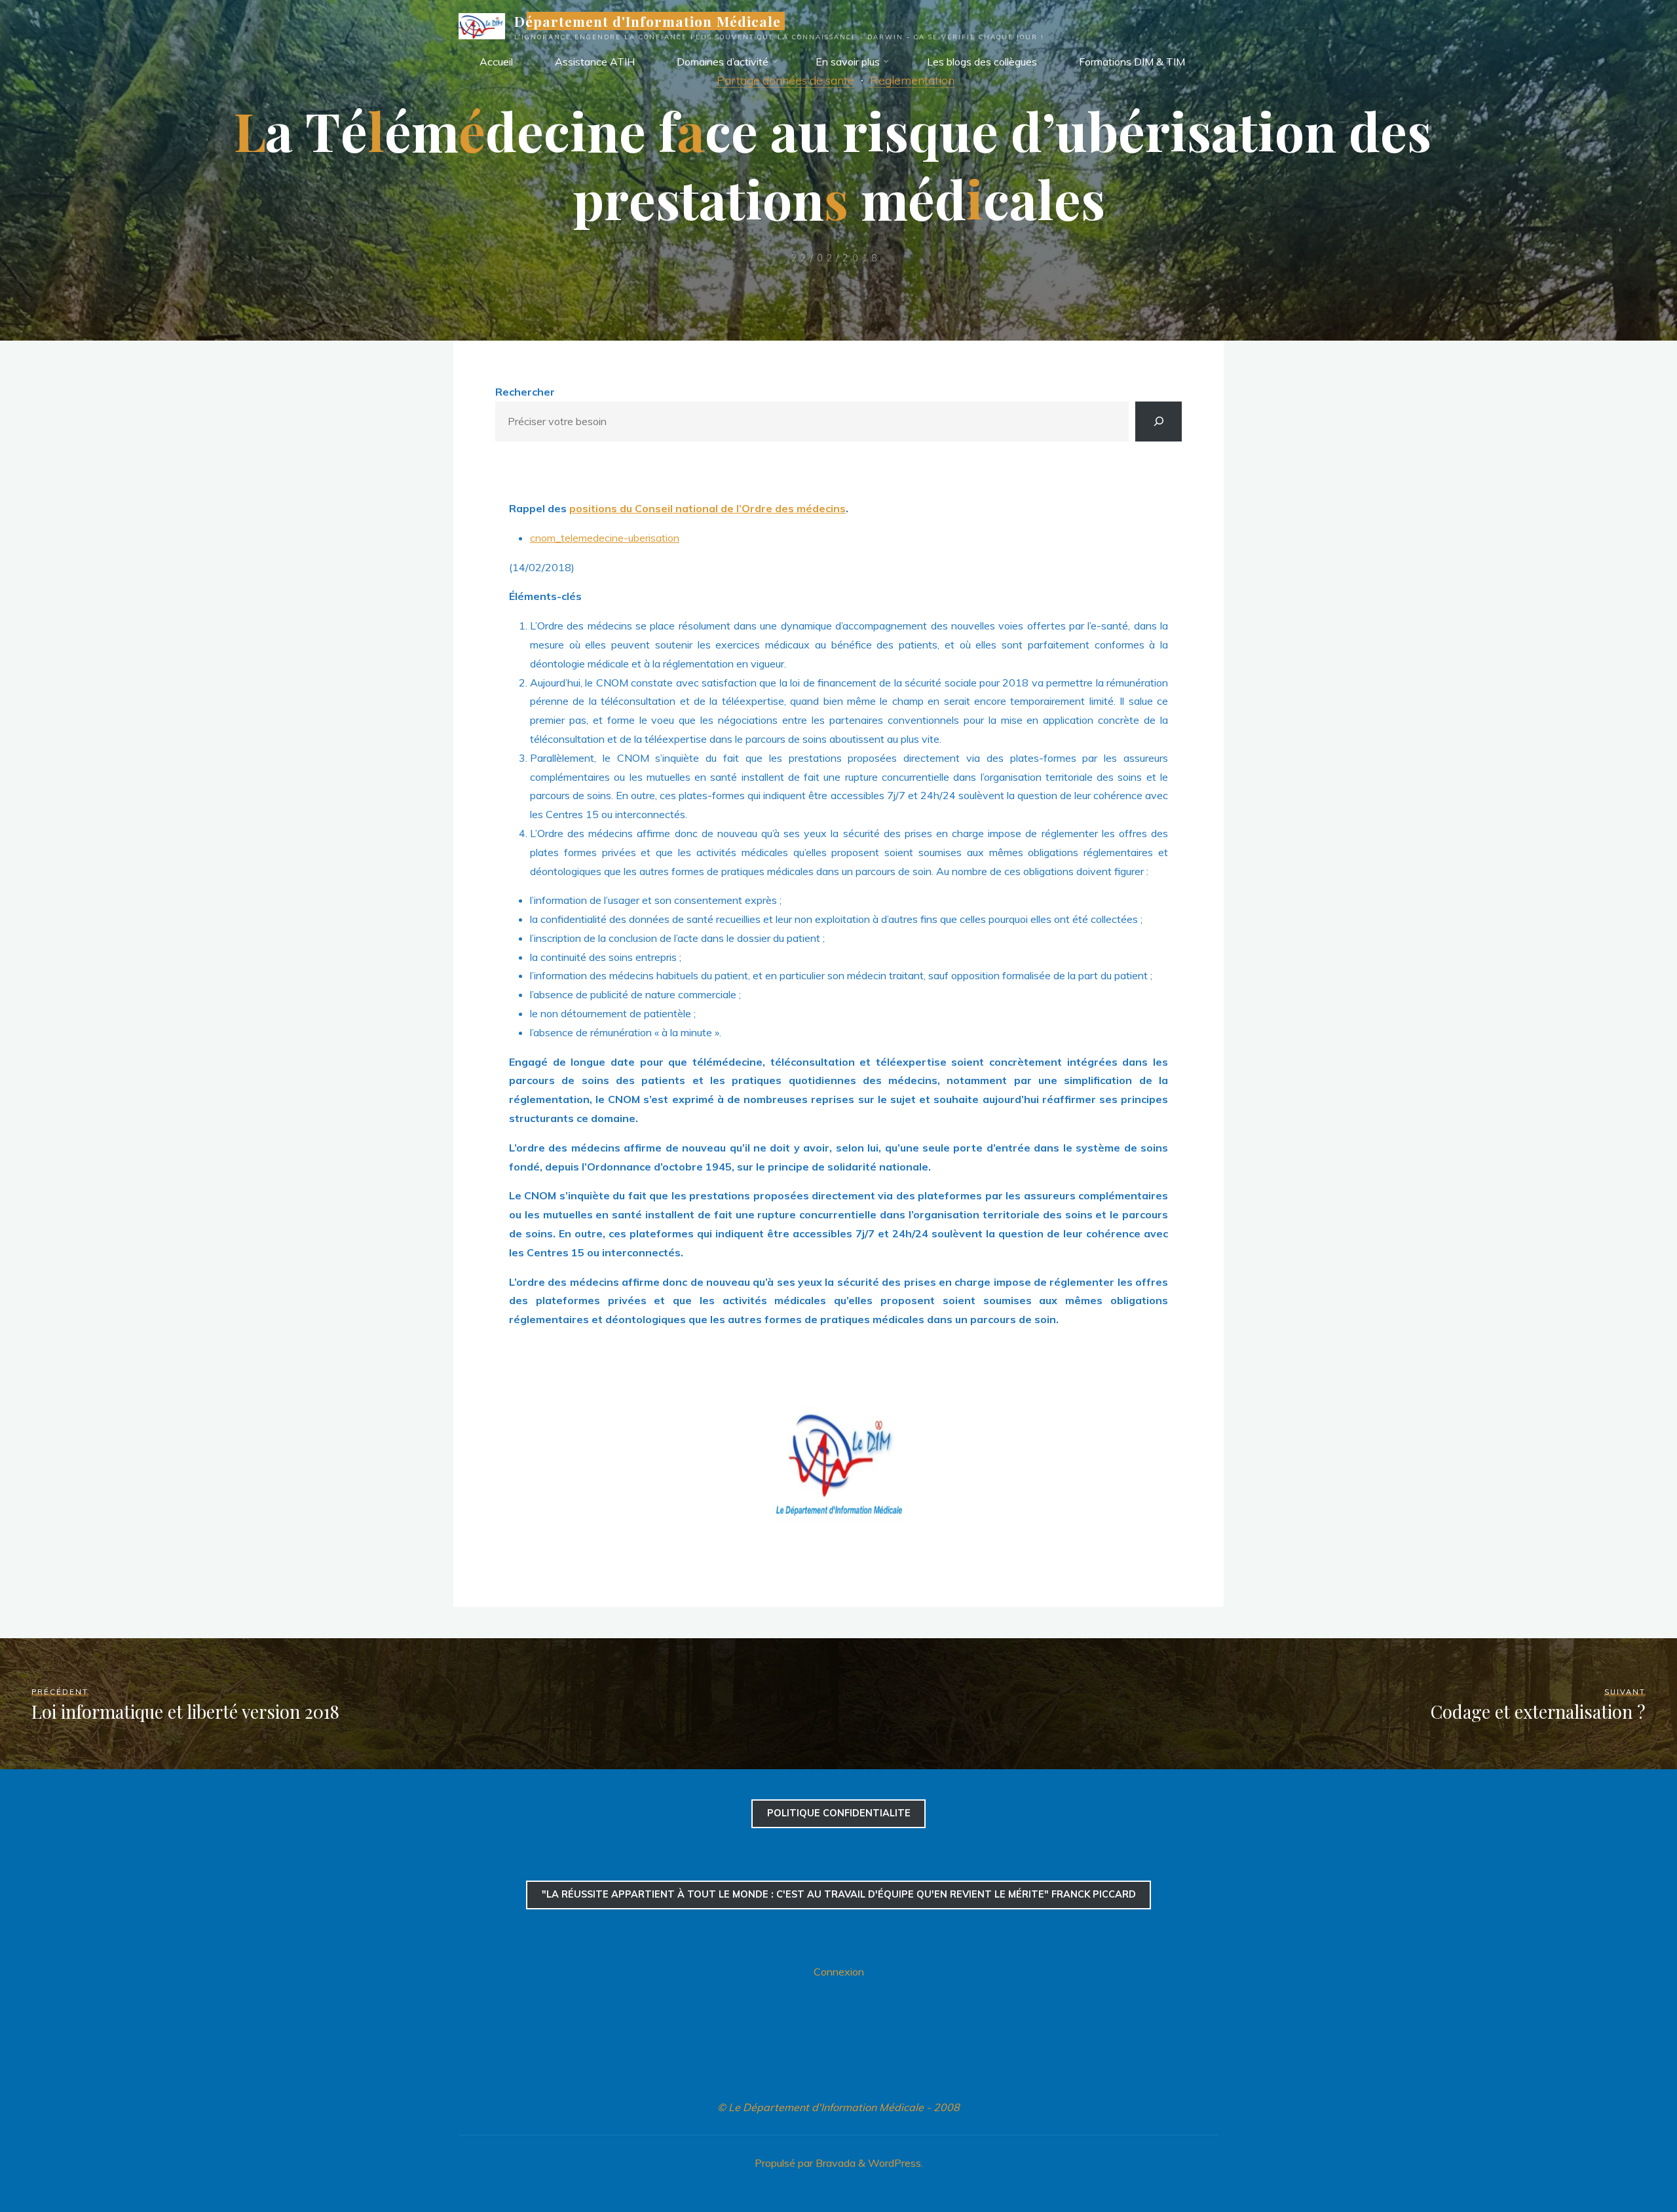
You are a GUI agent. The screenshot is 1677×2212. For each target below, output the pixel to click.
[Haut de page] (1626, 2161)
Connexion (839, 1972)
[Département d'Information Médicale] (482, 25)
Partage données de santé (785, 80)
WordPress (895, 2163)
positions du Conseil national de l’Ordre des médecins (707, 508)
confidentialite (839, 1813)
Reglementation (912, 80)
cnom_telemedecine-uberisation (605, 538)
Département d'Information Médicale (648, 21)
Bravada (834, 2163)
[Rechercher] (1159, 422)
